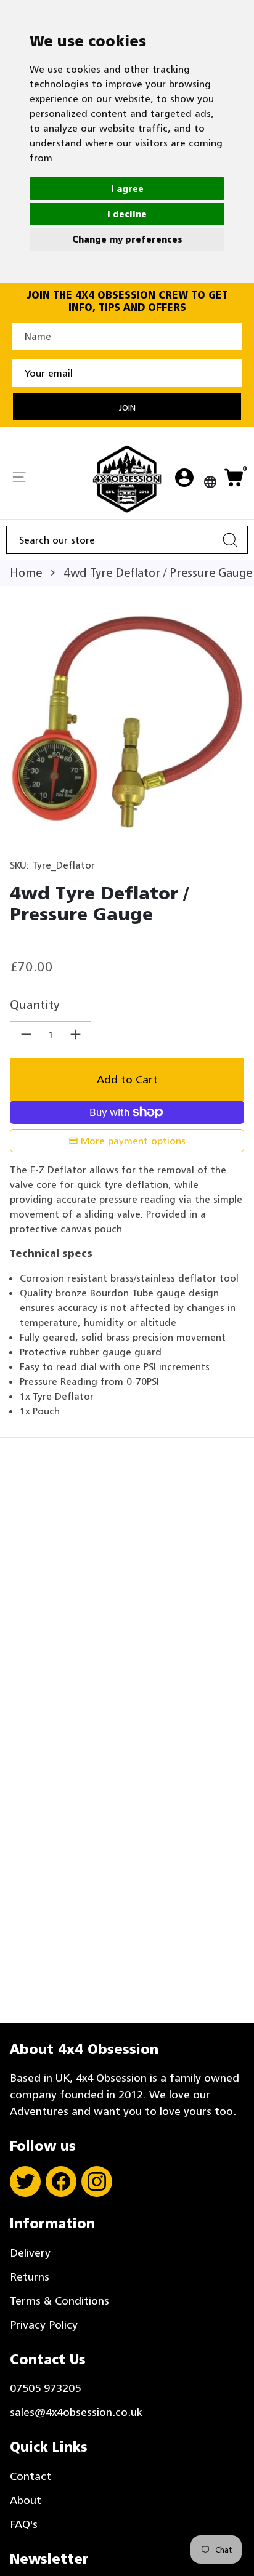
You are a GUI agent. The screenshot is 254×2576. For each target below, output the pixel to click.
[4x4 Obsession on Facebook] (61, 2181)
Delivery (30, 2253)
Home (26, 572)
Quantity (35, 1005)
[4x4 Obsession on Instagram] (97, 2181)
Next (232, 721)
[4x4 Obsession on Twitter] (25, 2181)
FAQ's (24, 2524)
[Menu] (19, 478)
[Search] (230, 540)
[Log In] (184, 479)
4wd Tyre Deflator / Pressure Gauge (158, 572)
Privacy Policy (44, 2325)
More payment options (133, 1141)
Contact (31, 2476)
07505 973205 (45, 2388)
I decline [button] (127, 214)
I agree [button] (127, 189)
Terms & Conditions (59, 2301)
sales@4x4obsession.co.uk (76, 2412)
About (26, 2500)
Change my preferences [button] (127, 239)
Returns (30, 2277)
